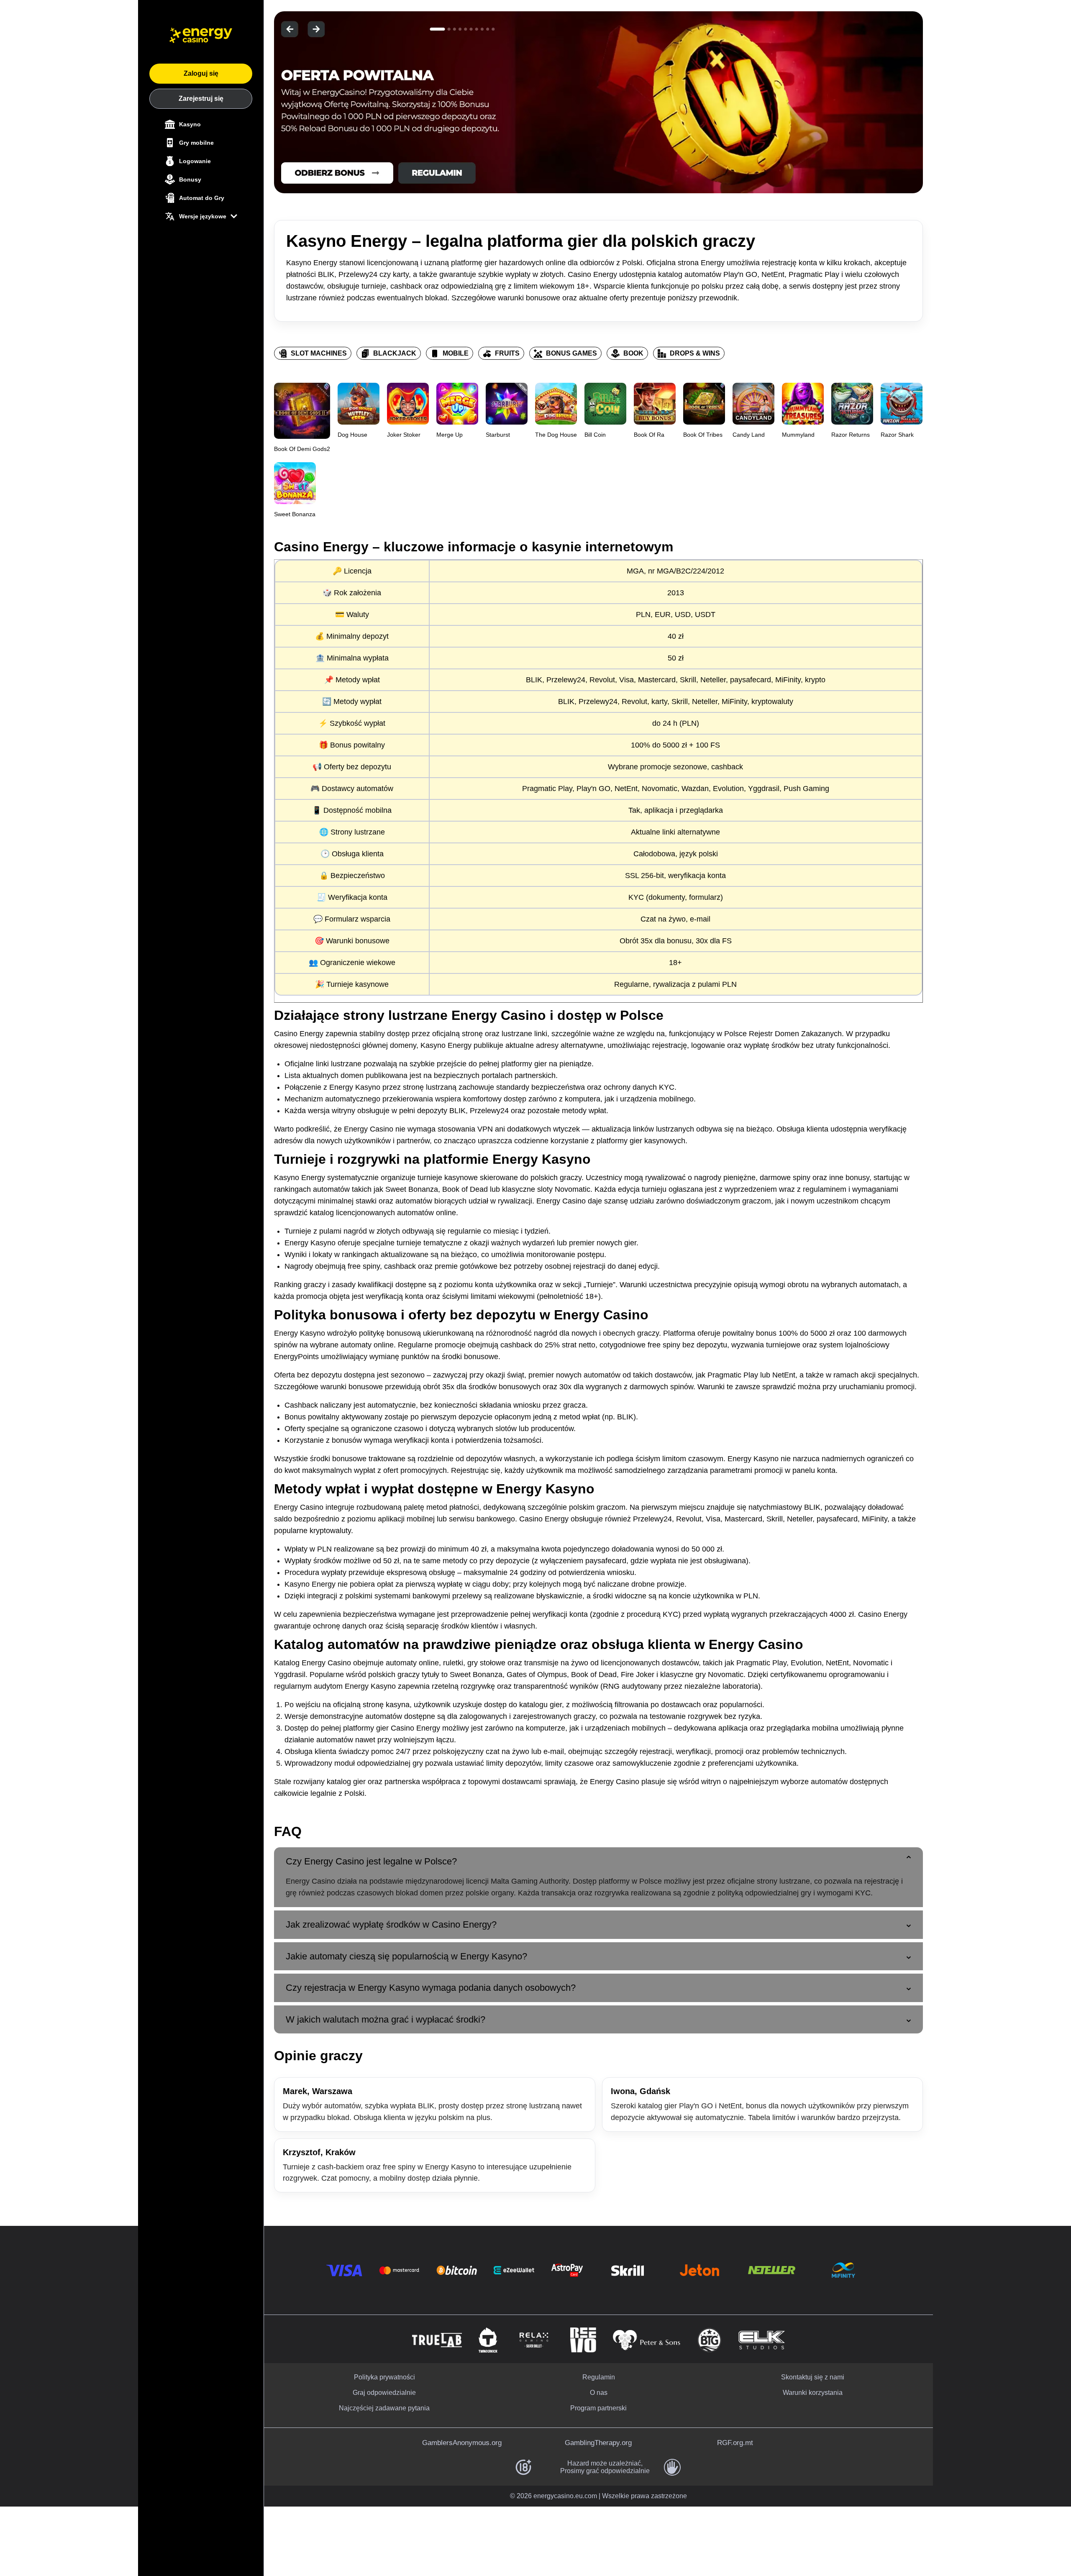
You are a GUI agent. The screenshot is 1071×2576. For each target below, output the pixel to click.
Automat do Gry (202, 198)
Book (633, 353)
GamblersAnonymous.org (462, 2443)
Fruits (507, 353)
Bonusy (190, 179)
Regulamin (599, 2377)
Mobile (456, 353)
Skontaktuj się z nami (813, 2377)
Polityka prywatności (384, 2377)
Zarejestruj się (201, 99)
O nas (599, 2393)
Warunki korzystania (813, 2393)
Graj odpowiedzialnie (384, 2393)
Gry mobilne (196, 143)
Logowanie (195, 161)
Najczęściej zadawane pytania (384, 2408)
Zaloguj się (201, 73)
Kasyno (190, 124)
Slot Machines (319, 353)
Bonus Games (571, 353)
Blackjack (395, 353)
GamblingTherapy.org (598, 2443)
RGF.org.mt (735, 2443)
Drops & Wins (695, 353)
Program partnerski (598, 2408)
